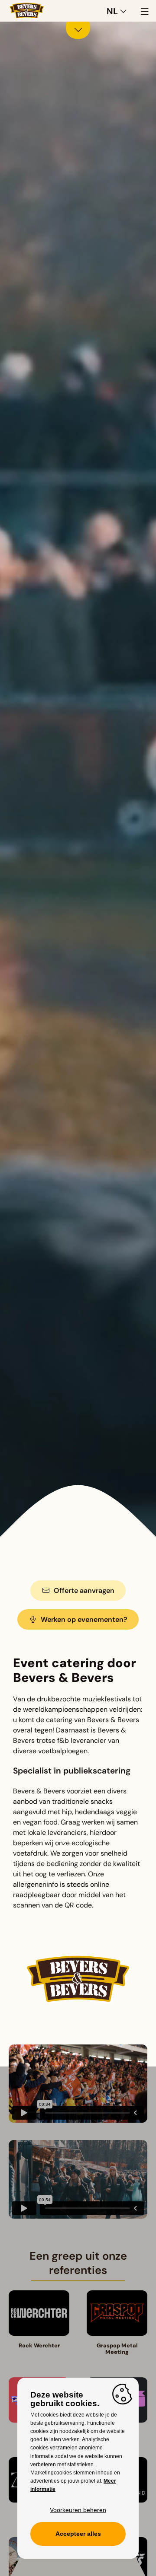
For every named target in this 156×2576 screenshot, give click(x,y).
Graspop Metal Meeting (117, 2349)
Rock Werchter (39, 2345)
